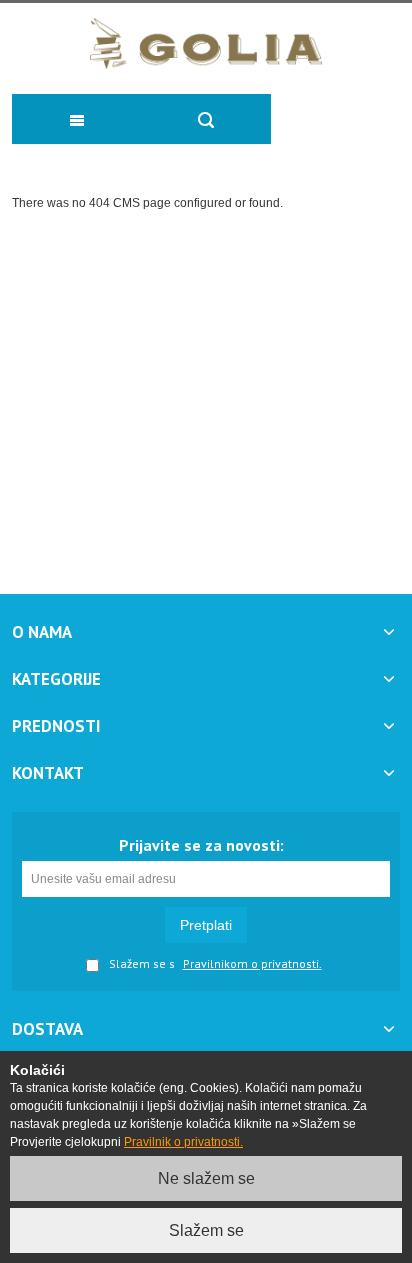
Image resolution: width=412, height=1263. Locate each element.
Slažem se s (142, 964)
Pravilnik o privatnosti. (183, 1142)
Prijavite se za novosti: (201, 845)
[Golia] (206, 43)
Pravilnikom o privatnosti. (252, 964)
